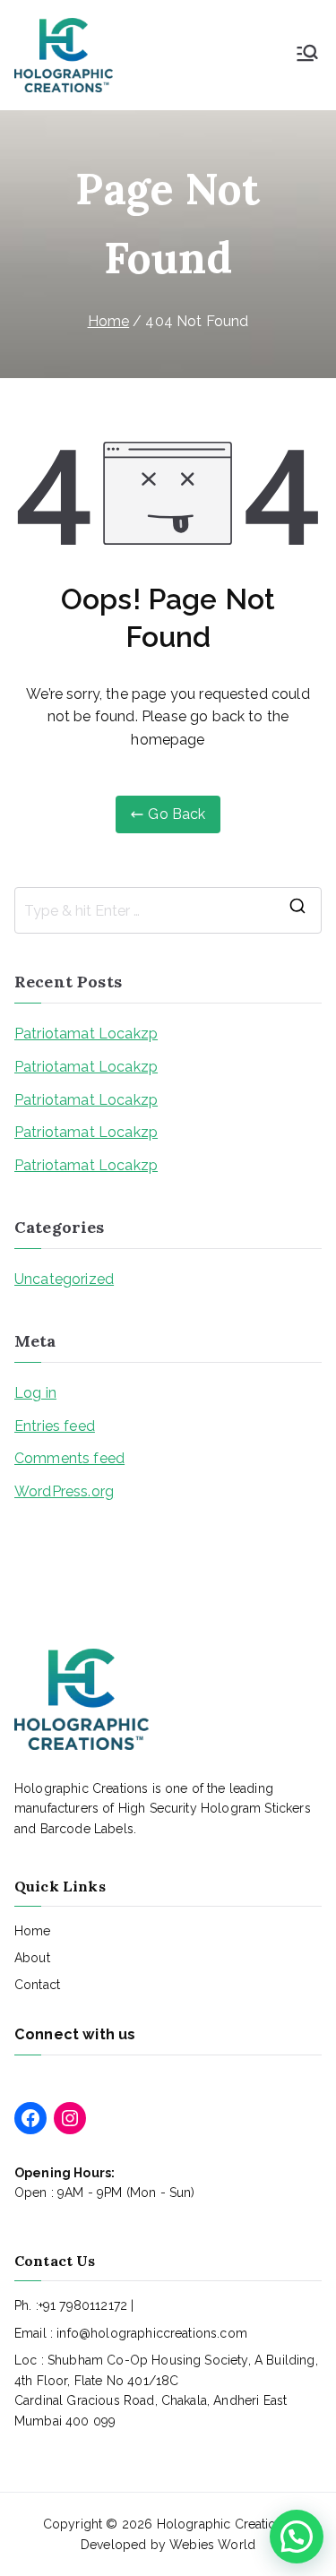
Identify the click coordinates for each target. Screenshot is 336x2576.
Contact (37, 1985)
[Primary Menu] (307, 55)
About (32, 1958)
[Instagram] (70, 2118)
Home (33, 1931)
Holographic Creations (224, 2524)
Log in (35, 1393)
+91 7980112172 (83, 2305)
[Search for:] (168, 910)
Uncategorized (64, 1279)
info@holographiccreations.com (152, 2333)
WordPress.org (64, 1491)
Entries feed (55, 1426)
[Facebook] (30, 2118)
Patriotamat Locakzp (86, 1034)
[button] (297, 2537)
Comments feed (69, 1458)
